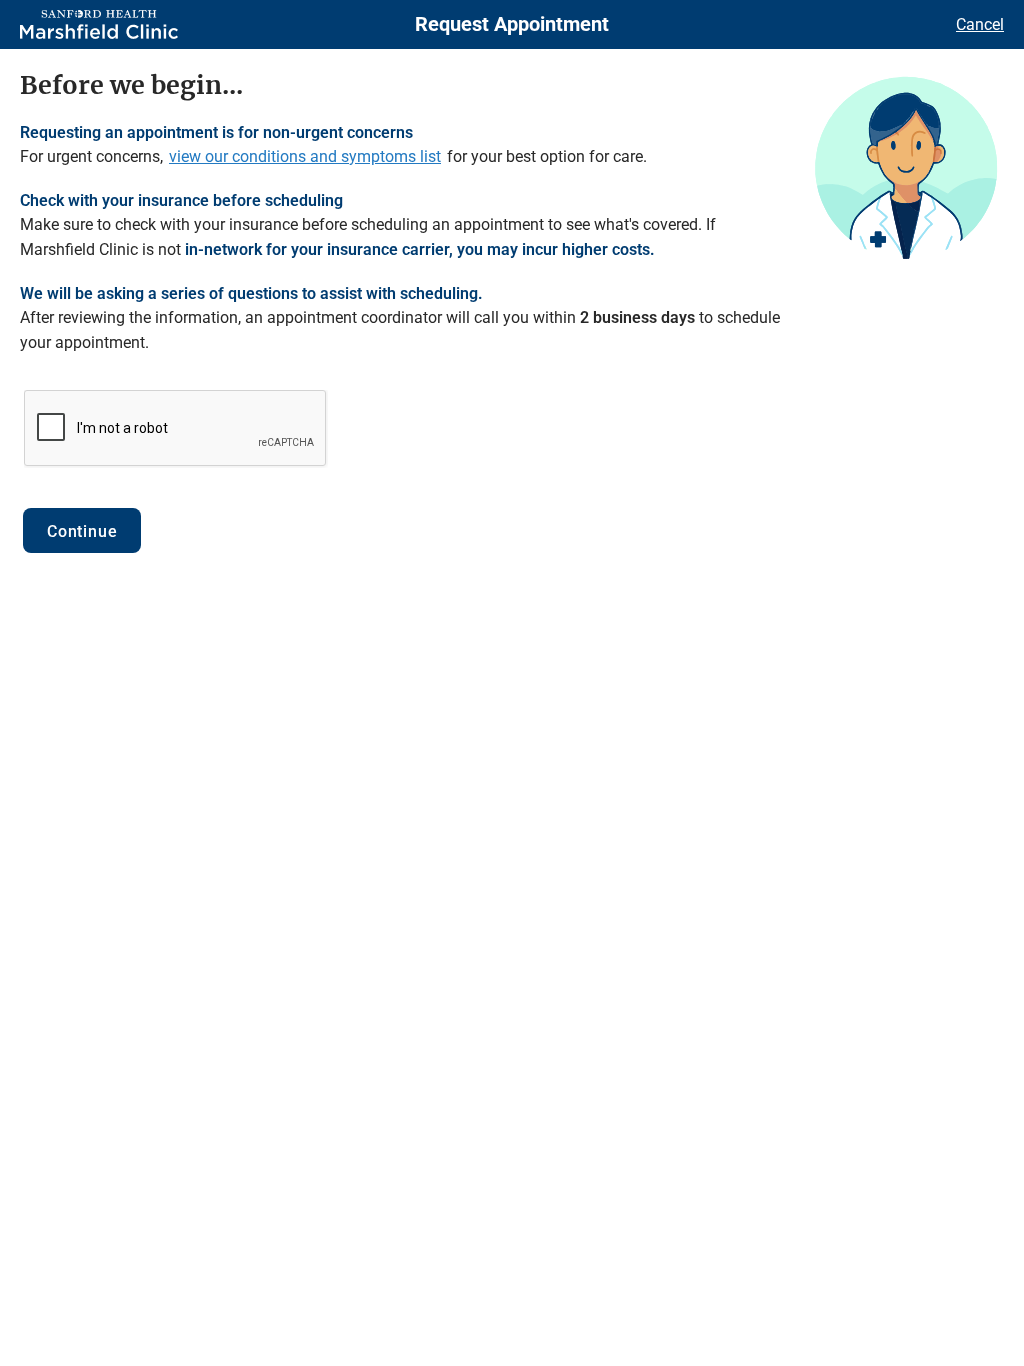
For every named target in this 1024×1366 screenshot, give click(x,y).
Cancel (980, 24)
